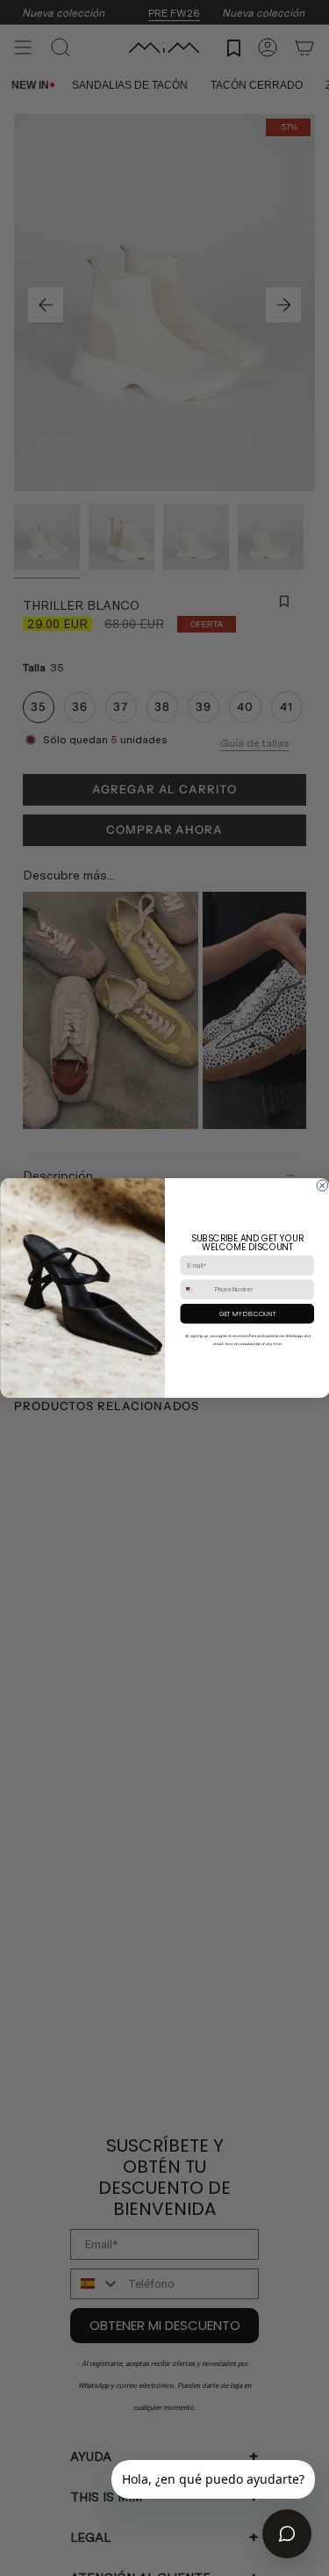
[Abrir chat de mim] (287, 2534)
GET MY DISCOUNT (247, 1314)
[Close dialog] (322, 1186)
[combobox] (196, 1290)
